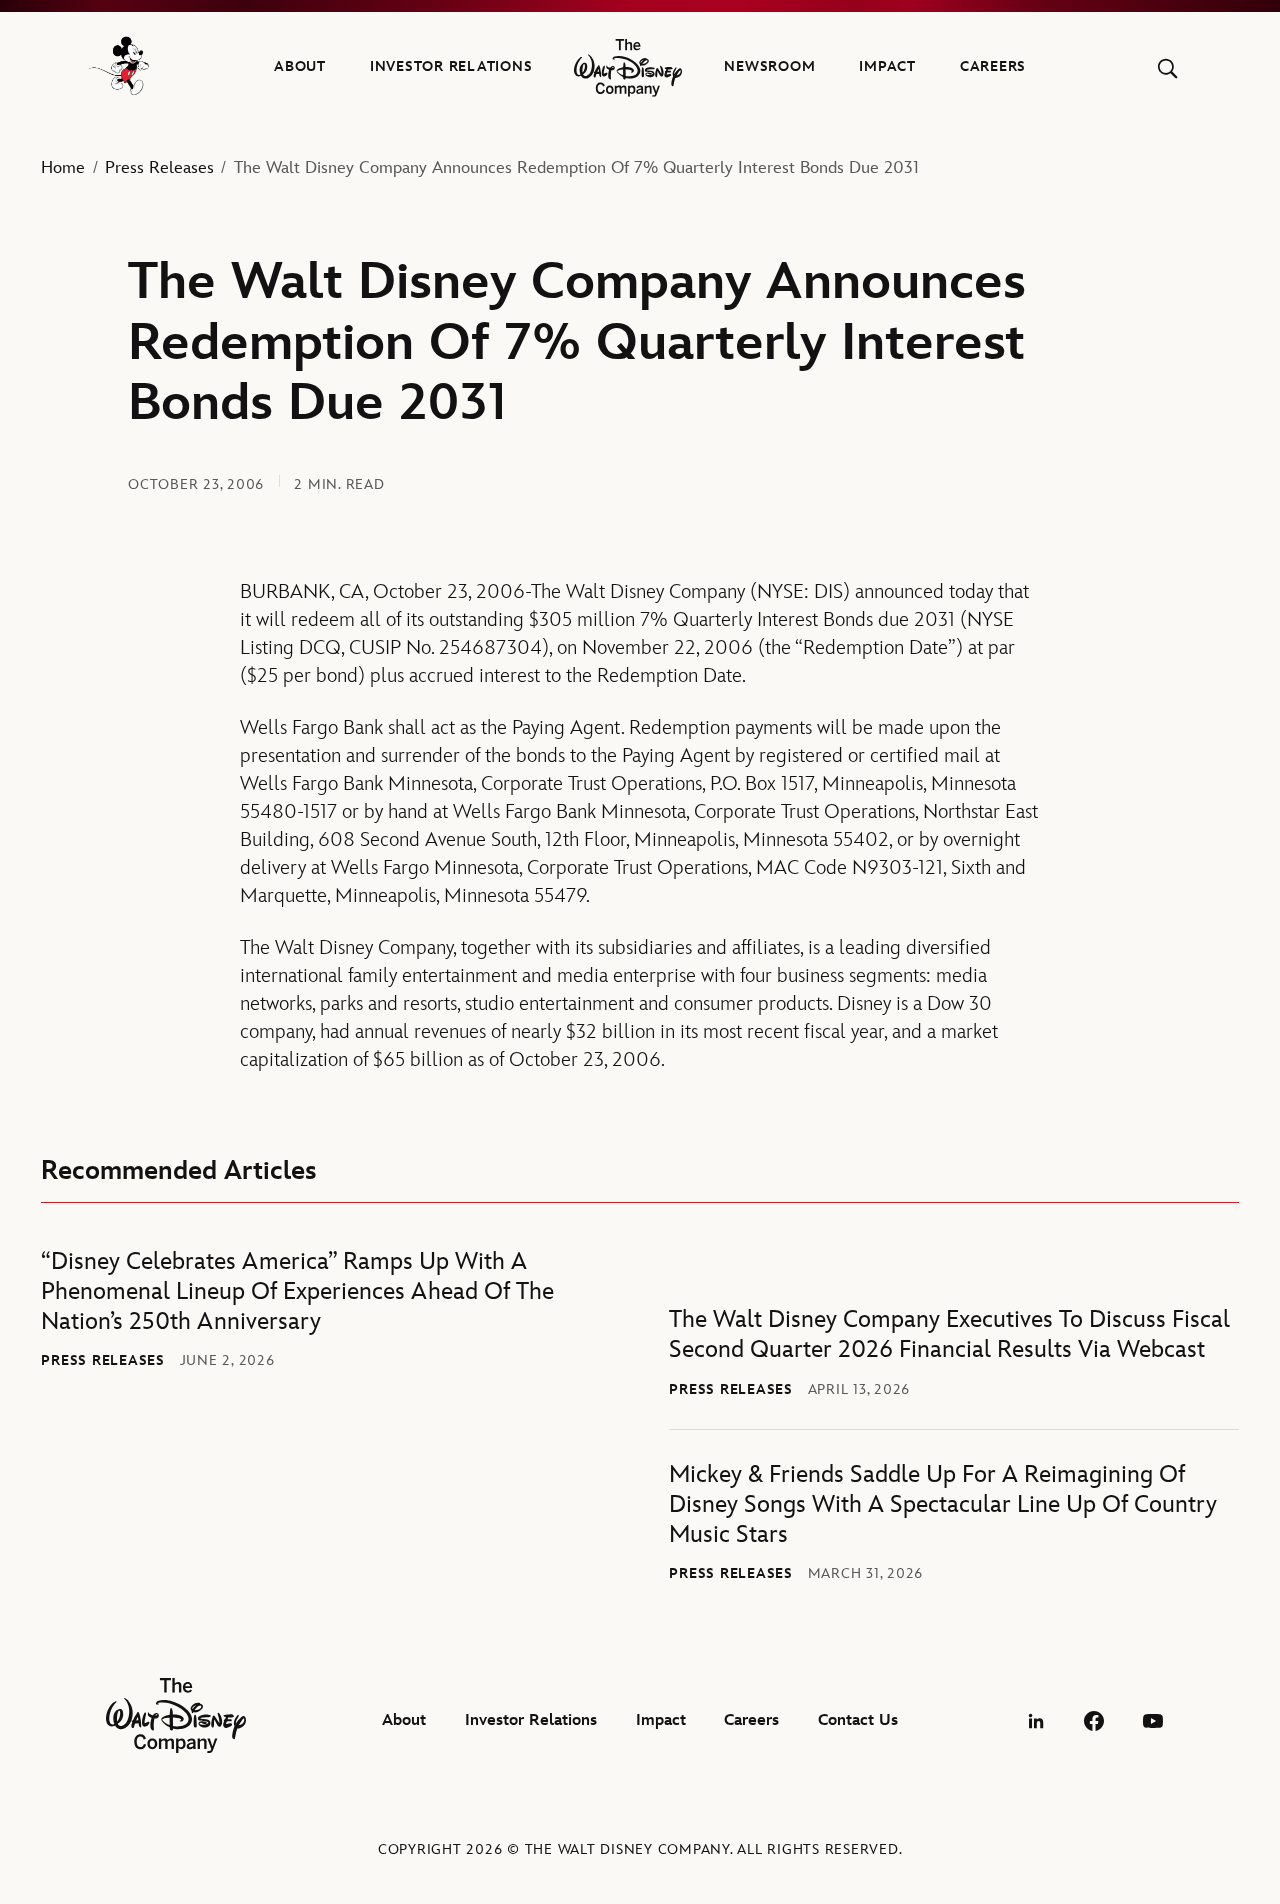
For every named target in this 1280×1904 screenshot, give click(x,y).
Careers (993, 66)
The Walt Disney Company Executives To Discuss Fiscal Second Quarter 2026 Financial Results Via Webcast (949, 1334)
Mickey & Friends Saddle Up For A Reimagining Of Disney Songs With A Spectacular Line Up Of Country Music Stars (943, 1504)
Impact (887, 66)
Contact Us (858, 1720)
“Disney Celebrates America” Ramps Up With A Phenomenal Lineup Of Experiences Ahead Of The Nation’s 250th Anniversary (297, 1291)
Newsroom (769, 66)
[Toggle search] (1167, 68)
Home (63, 168)
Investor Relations (451, 66)
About (300, 66)
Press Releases (159, 168)
